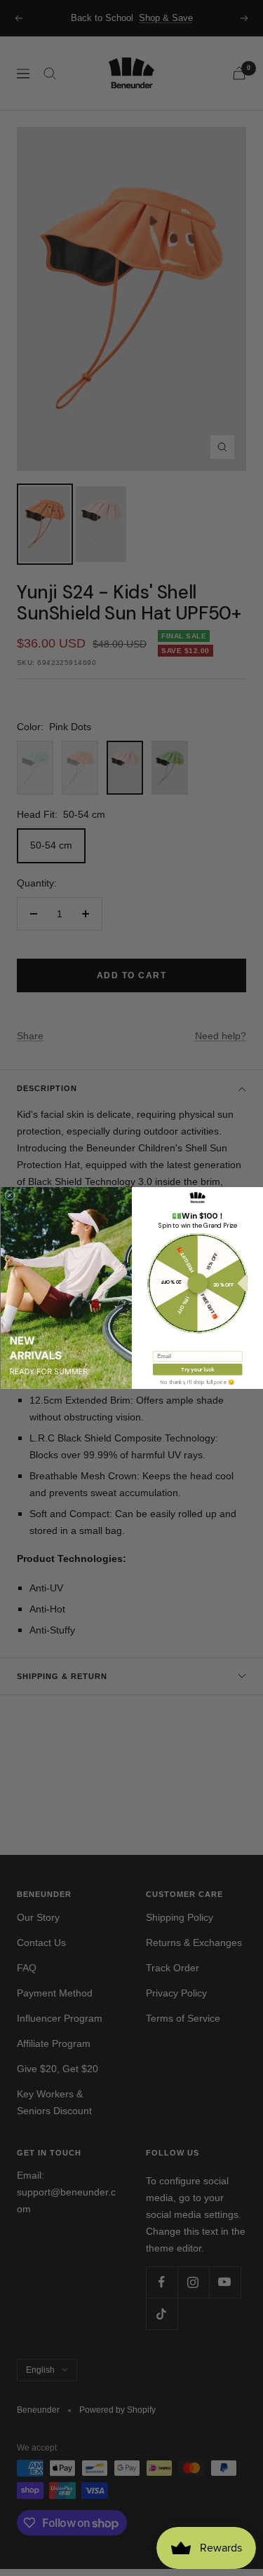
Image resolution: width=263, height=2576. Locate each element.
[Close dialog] (10, 1195)
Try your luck (197, 1369)
